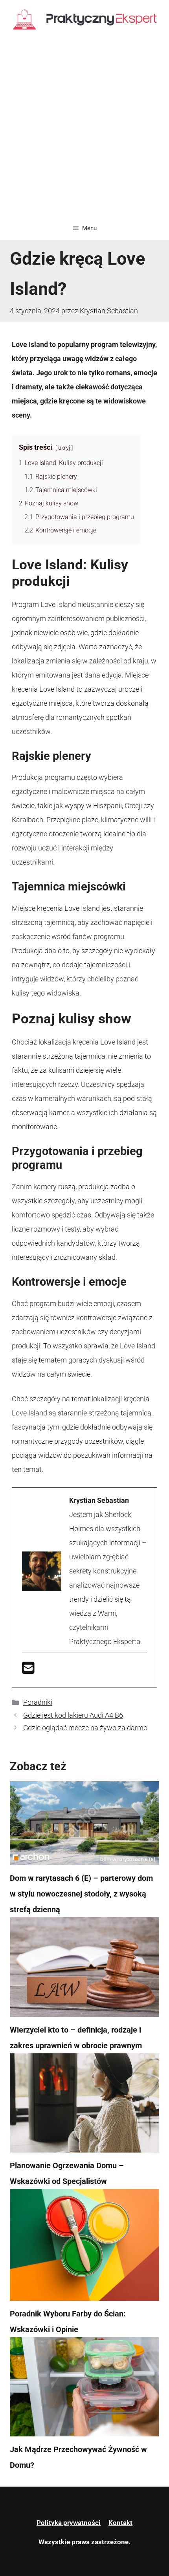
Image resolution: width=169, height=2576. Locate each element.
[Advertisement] (84, 128)
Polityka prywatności (69, 2523)
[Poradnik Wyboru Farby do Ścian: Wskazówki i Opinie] (84, 2247)
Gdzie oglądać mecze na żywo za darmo (85, 1728)
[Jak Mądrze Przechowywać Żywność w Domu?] (84, 2389)
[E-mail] (28, 1670)
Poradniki (38, 1702)
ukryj (64, 448)
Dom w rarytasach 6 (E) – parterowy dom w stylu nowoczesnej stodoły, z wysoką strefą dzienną (81, 1894)
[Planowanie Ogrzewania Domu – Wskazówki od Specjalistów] (84, 2105)
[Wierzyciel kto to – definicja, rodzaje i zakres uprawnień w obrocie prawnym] (84, 1969)
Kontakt (120, 2523)
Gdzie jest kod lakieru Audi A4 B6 (73, 1715)
